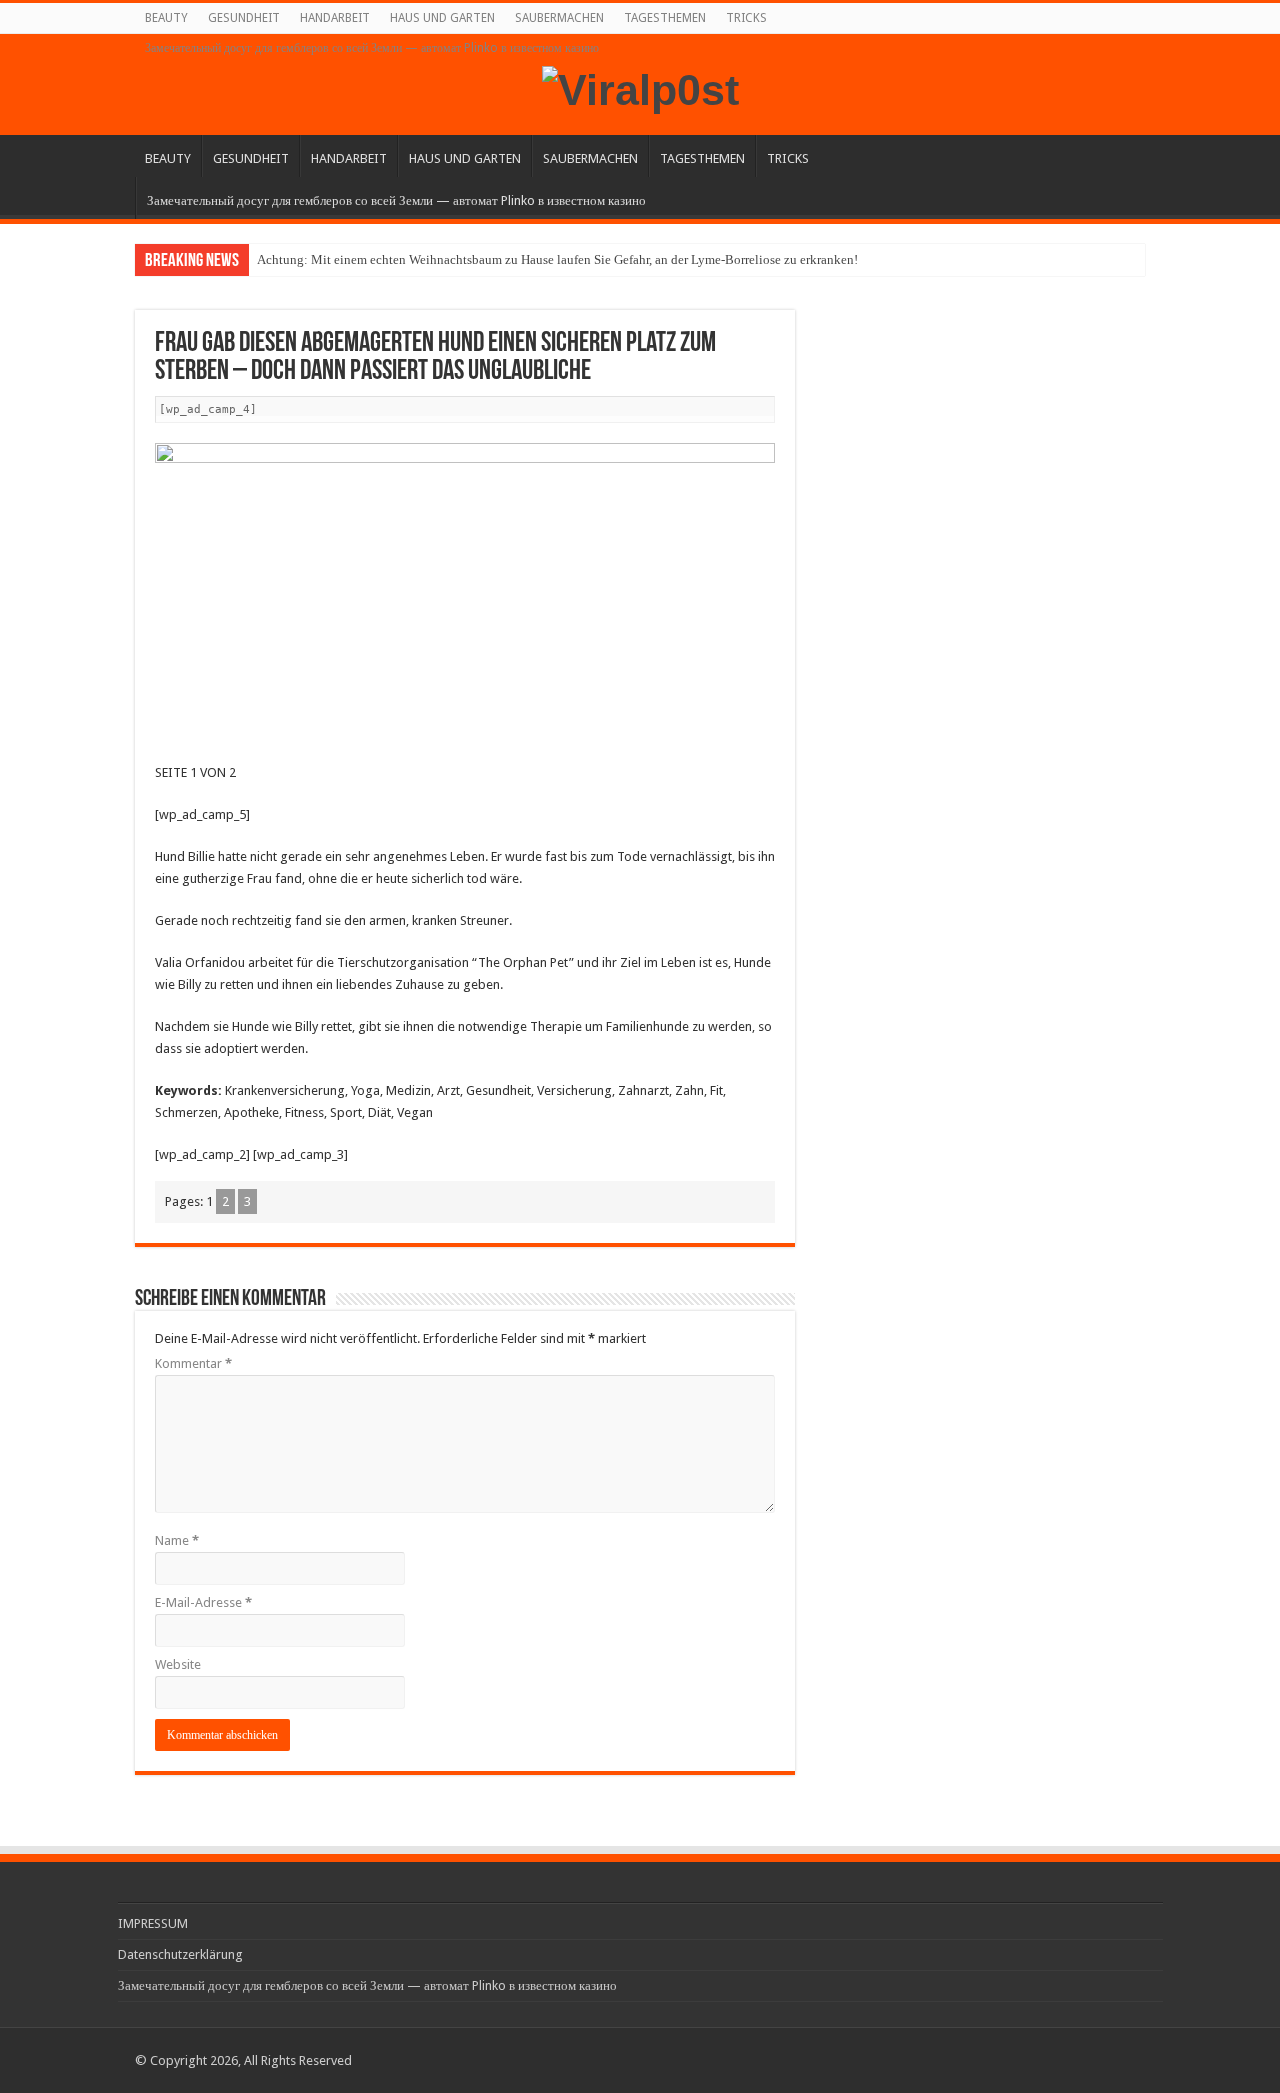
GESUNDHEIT (244, 18)
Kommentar (193, 1363)
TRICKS (746, 18)
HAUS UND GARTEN (442, 18)
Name (177, 1540)
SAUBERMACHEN (559, 18)
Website (178, 1664)
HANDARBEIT (335, 18)
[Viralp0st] (640, 87)
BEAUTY (166, 18)
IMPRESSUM (153, 1923)
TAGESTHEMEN (665, 18)
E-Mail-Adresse (203, 1602)
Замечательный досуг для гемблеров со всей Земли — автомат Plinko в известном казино (372, 48)
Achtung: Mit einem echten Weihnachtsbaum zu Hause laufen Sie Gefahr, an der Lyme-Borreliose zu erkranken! (557, 259)
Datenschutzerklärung (180, 1954)
